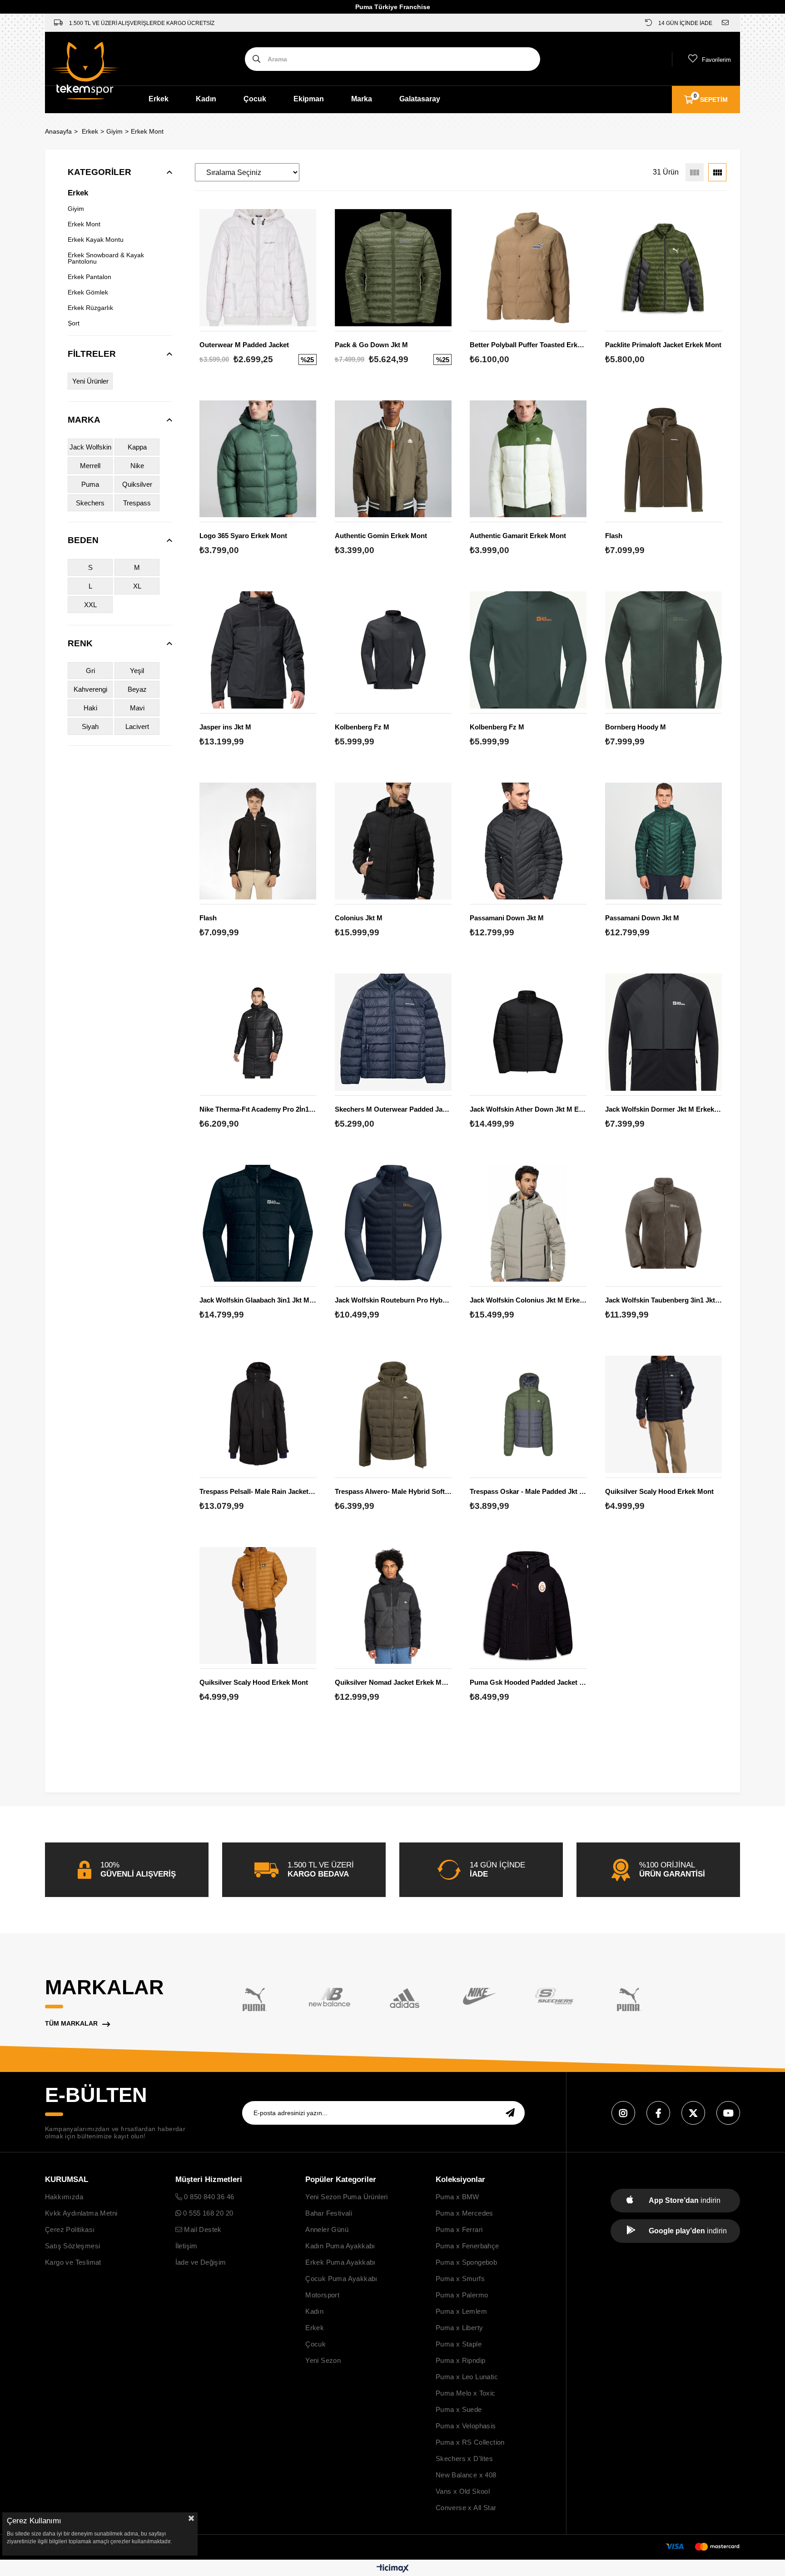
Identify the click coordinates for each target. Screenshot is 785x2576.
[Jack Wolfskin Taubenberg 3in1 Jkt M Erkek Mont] (664, 1223)
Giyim (76, 209)
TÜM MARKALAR (71, 2023)
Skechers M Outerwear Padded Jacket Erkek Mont (393, 1109)
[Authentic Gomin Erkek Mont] (393, 459)
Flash (614, 536)
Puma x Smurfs (460, 2279)
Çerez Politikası (70, 2229)
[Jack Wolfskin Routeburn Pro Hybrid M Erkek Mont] (393, 1223)
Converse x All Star (466, 2508)
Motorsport (322, 2295)
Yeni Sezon (323, 2360)
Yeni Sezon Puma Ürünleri (347, 2197)
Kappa (137, 447)
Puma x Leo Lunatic (467, 2377)
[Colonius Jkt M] (393, 841)
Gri (90, 671)
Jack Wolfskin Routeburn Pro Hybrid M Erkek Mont (393, 1300)
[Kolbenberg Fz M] (393, 650)
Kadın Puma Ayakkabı (340, 2246)
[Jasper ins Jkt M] (258, 650)
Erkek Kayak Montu (96, 240)
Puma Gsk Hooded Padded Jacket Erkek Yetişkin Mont (528, 1682)
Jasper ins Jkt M (225, 727)
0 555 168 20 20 (207, 2213)
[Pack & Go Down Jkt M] (393, 268)
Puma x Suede (459, 2409)
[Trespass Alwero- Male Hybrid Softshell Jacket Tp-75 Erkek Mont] (393, 1414)
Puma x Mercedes (465, 2213)
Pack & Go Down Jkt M (371, 345)
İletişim (186, 2246)
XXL (90, 605)
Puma (90, 484)
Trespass (137, 503)
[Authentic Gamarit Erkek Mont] (528, 459)
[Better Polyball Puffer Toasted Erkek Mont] (528, 268)
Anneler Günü (327, 2229)
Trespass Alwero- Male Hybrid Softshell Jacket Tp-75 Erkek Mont (393, 1491)
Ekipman (309, 99)
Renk (80, 643)
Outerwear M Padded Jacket (244, 345)
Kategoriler (99, 172)
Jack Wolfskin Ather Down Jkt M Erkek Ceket (528, 1109)
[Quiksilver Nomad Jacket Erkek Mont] (393, 1606)
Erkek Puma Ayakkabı (340, 2262)
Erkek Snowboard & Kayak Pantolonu (106, 258)
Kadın (206, 99)
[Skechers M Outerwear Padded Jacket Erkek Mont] (393, 1032)
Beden (83, 540)
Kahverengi (90, 689)
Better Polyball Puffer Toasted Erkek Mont (528, 345)
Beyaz (137, 689)
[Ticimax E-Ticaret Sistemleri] (393, 2569)
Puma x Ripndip (461, 2360)
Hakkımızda (64, 2197)
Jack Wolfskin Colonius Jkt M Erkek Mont (528, 1300)
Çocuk (255, 99)
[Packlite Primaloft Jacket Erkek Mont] (664, 268)
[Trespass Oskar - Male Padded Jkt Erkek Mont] (528, 1414)
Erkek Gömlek (88, 292)
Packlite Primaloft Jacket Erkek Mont (663, 345)
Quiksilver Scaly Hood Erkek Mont (659, 1491)
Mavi (137, 708)
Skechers (90, 503)
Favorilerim (716, 60)
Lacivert (137, 726)
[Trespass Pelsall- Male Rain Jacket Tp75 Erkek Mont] (258, 1414)
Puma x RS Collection (470, 2442)
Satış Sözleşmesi (72, 2246)
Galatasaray (420, 99)
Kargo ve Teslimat (73, 2262)
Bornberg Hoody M (636, 727)
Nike (137, 466)
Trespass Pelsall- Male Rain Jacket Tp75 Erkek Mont (258, 1491)
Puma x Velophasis (466, 2426)
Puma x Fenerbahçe (467, 2246)
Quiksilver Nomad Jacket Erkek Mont (393, 1682)
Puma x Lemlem (461, 2311)
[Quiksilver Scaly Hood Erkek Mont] (664, 1414)
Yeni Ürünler (90, 381)
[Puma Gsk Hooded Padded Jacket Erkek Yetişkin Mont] (528, 1606)
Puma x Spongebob (466, 2262)
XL (137, 586)
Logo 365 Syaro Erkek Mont (243, 536)
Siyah (90, 726)
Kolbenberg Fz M (362, 727)
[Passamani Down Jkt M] (528, 841)
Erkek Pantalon (89, 277)
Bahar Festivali (329, 2213)
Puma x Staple (459, 2344)
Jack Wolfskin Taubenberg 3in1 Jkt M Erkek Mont (664, 1300)
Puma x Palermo (462, 2295)
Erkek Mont (84, 224)
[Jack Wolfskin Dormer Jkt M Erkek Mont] (664, 1032)
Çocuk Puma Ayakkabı (341, 2279)
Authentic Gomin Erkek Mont (381, 536)
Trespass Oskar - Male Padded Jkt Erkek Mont (528, 1491)
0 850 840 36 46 (208, 2197)
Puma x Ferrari (459, 2229)
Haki (90, 708)
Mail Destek (202, 2229)
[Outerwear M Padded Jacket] (258, 268)
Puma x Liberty (460, 2328)
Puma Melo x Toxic (466, 2393)
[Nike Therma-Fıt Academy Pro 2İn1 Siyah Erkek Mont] (258, 1032)
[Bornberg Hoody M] (664, 650)
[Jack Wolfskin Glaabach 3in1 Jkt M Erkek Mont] (258, 1223)
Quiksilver (137, 484)
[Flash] (664, 459)
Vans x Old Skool (463, 2491)
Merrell (90, 466)
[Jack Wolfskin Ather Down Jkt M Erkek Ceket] (528, 1032)
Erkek (159, 99)
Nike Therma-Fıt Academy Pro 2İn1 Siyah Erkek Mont (258, 1109)
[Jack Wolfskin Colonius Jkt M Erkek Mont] (528, 1223)
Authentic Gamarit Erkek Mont (518, 536)
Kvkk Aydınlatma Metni (81, 2213)
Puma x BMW (457, 2197)
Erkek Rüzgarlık (90, 308)
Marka (362, 99)
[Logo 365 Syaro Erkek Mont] (258, 459)
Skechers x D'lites (464, 2459)
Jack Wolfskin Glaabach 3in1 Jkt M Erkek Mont (258, 1300)
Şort (74, 323)
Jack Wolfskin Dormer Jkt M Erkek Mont (664, 1109)
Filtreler (92, 354)
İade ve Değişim (201, 2262)
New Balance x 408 (466, 2475)
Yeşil (137, 671)
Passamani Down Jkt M (507, 918)
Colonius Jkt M (359, 918)
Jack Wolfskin (90, 447)
